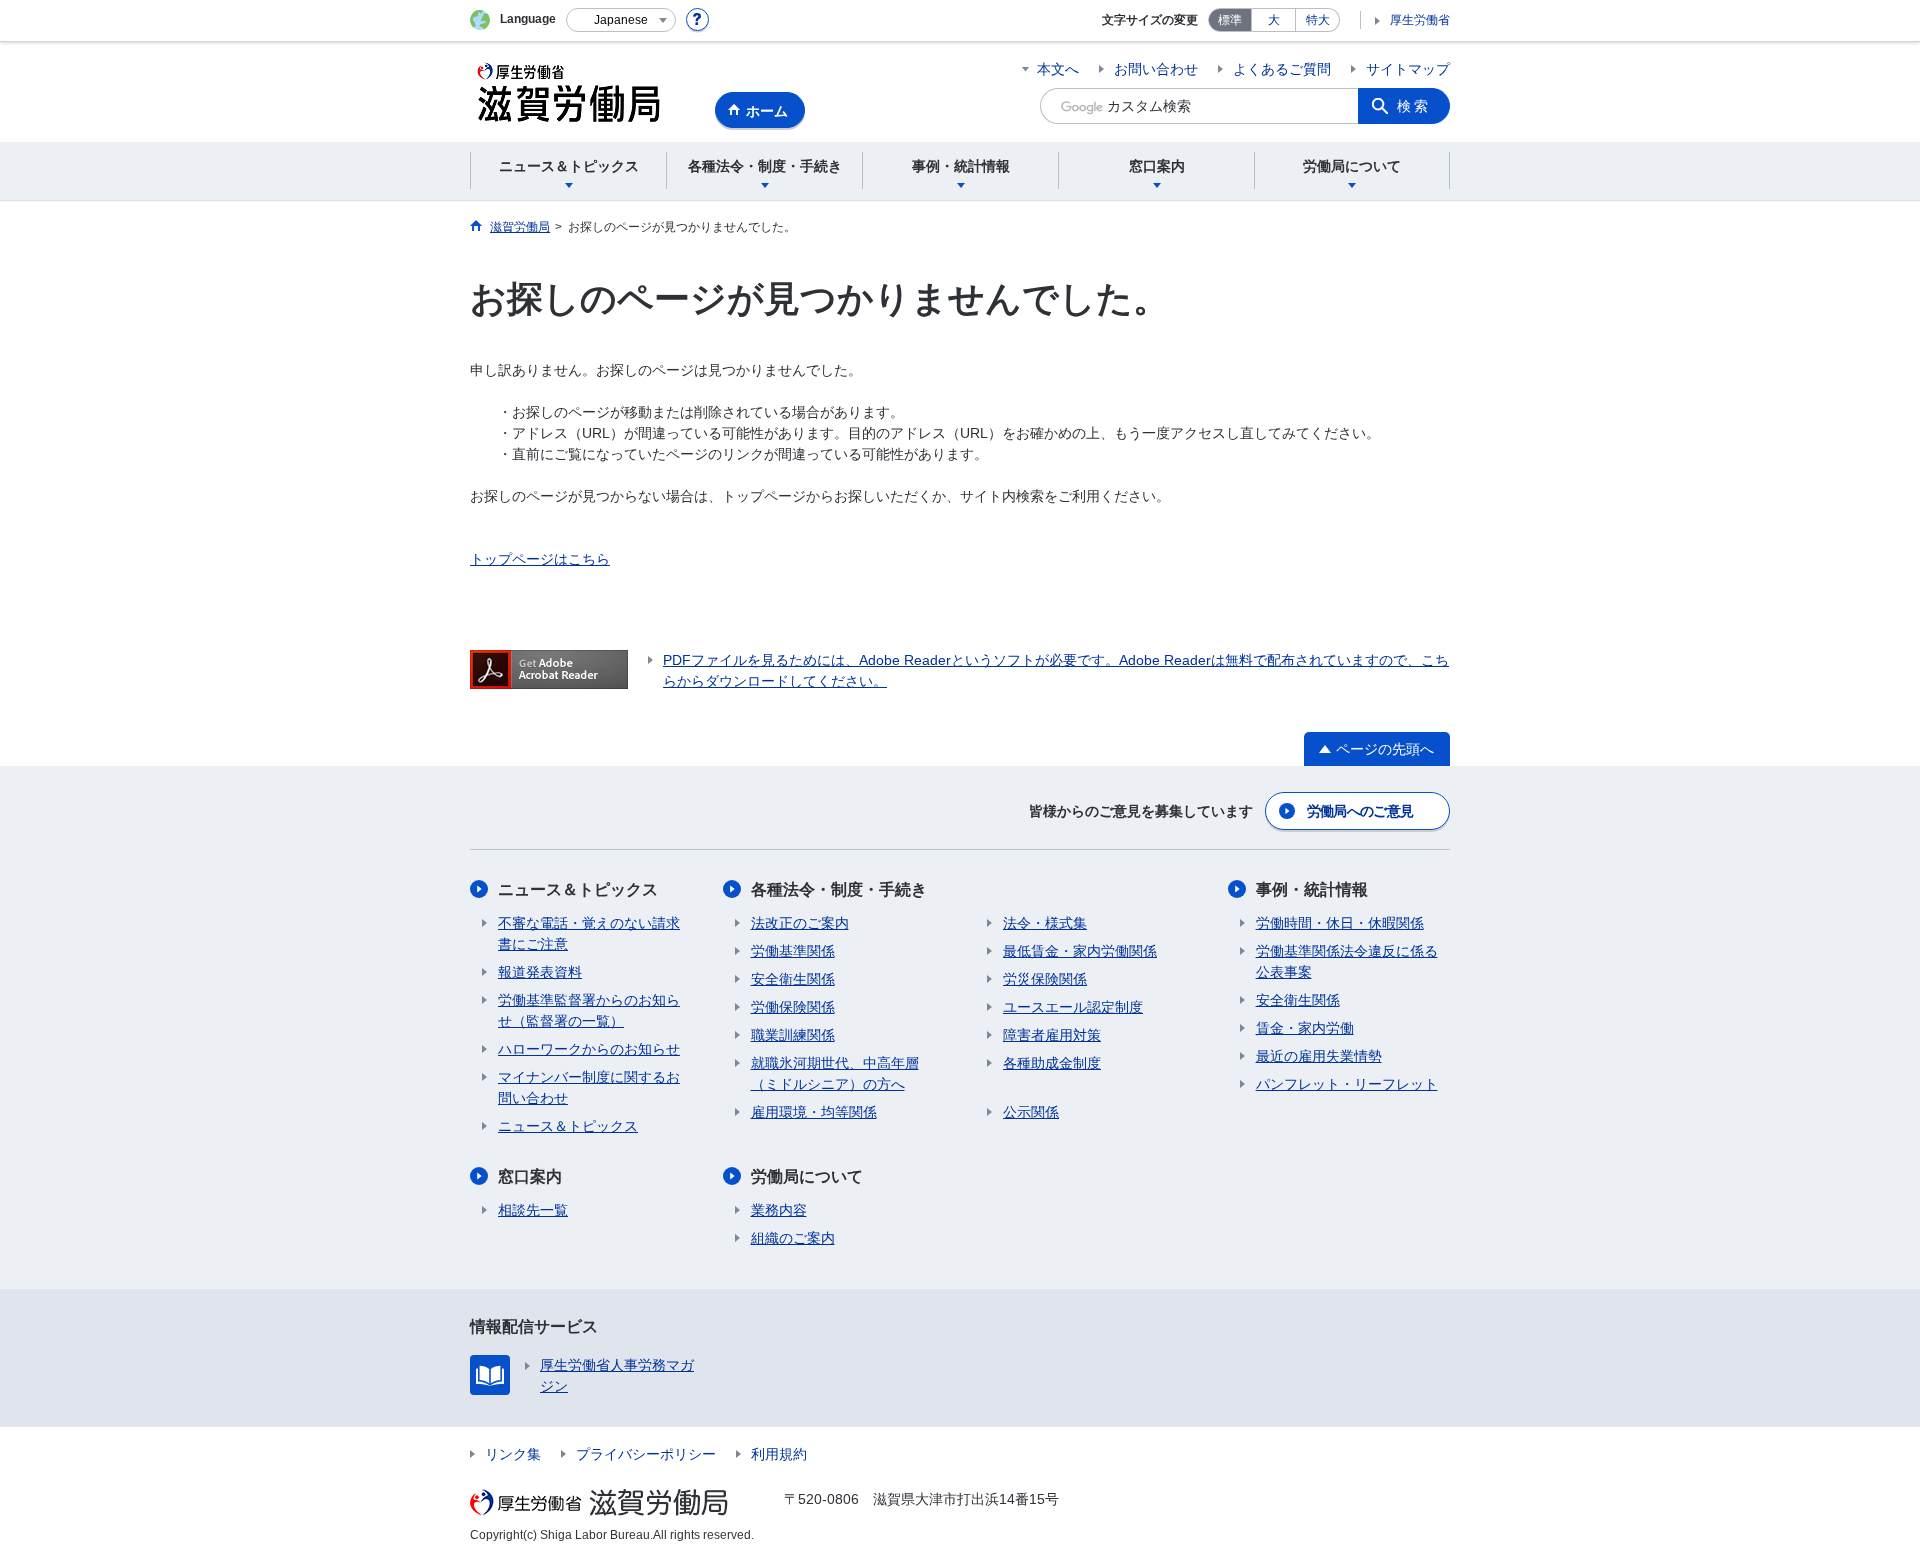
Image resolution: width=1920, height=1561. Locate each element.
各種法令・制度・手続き (839, 889)
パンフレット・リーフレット (1347, 1084)
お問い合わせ (1156, 69)
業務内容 (779, 1210)
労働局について (807, 1176)
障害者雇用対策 (1052, 1035)
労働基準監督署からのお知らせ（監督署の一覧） (589, 1010)
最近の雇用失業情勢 (1319, 1056)
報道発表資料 (540, 972)
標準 (1230, 20)
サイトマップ (1408, 69)
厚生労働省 (1420, 20)
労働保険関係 (793, 1007)
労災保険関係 (1045, 979)
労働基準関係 (793, 951)
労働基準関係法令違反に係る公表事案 (1347, 961)
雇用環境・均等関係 (814, 1112)
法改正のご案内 (800, 923)
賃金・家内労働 (1305, 1028)
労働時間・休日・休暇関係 (1340, 923)
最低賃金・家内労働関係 (1080, 951)
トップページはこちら (540, 559)
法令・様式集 (1045, 923)
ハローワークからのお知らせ (589, 1049)
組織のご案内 (793, 1238)
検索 (1414, 106)
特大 (1318, 20)
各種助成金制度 (1052, 1063)
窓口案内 (530, 1176)
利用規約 (779, 1454)
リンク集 (513, 1454)
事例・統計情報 (1312, 889)
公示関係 (1031, 1112)
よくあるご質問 (1282, 69)
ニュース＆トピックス (578, 889)
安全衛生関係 (793, 979)
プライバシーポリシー (646, 1454)
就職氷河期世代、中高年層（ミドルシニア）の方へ (835, 1073)
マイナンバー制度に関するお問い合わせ (589, 1087)
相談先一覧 (533, 1210)
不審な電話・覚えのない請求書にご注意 (589, 933)
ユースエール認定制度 (1073, 1007)
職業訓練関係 (793, 1035)
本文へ (1058, 69)
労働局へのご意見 (1360, 811)
